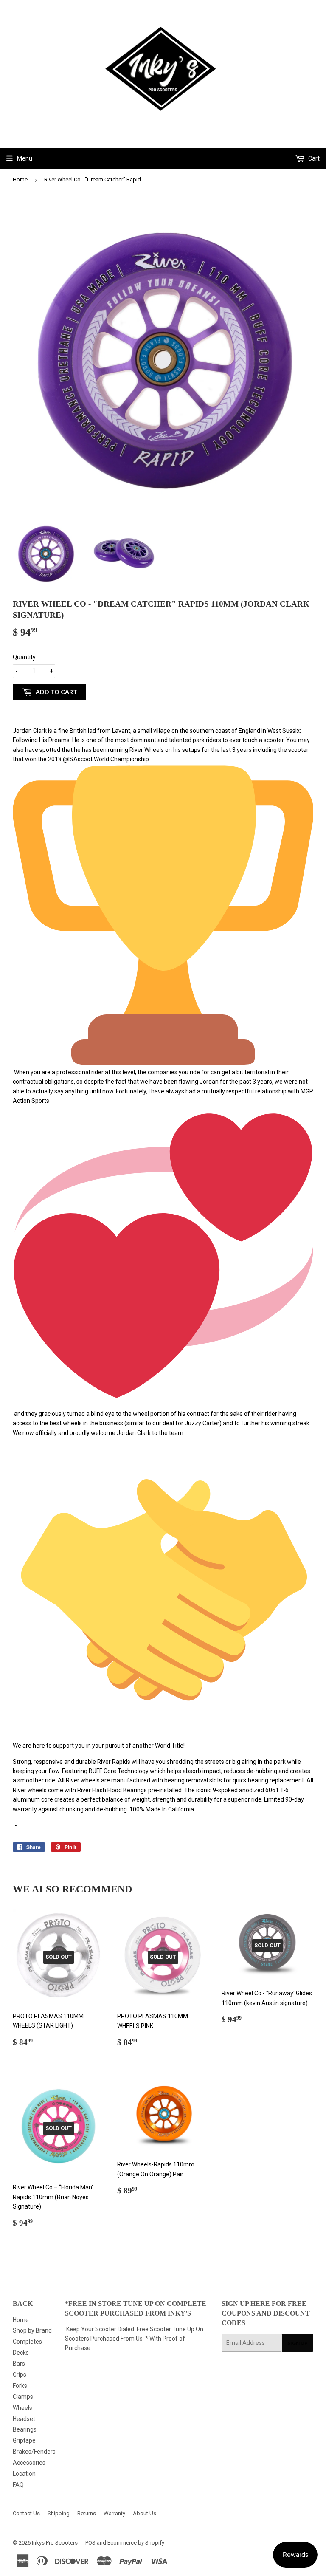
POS (90, 2543)
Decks (21, 2353)
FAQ (18, 2485)
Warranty (114, 2513)
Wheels (22, 2408)
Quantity (24, 657)
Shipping (59, 2513)
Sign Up (298, 2343)
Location (24, 2474)
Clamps (23, 2397)
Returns (87, 2513)
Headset (24, 2419)
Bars (19, 2364)
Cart (313, 158)
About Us (145, 2513)
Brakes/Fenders (34, 2452)
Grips (20, 2375)
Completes (27, 2342)
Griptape (24, 2440)
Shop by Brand (32, 2330)
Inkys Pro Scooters (55, 2543)
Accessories (29, 2463)
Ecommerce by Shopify (136, 2543)
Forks (20, 2386)
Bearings (25, 2429)
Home (20, 179)
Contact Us (26, 2513)
